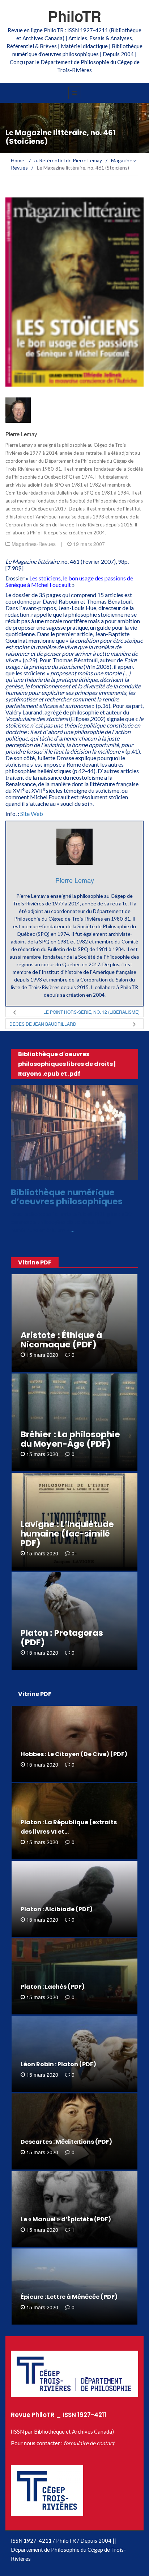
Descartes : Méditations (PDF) (66, 2142)
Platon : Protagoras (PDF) (62, 1638)
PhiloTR (75, 16)
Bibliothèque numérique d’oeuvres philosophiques (67, 1197)
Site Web (32, 814)
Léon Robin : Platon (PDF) (58, 2064)
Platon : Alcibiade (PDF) (57, 1909)
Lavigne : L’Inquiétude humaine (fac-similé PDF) (67, 1534)
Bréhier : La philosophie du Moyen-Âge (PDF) (70, 1439)
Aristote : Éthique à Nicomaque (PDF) (61, 1340)
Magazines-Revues (34, 544)
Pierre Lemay (21, 434)
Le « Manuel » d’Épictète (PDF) (66, 2219)
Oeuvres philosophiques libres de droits (74, 1176)
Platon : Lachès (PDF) (53, 1987)
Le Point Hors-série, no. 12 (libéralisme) (91, 1012)
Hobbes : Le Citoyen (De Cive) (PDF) (74, 1754)
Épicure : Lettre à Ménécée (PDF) (69, 2297)
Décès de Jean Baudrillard (43, 1024)
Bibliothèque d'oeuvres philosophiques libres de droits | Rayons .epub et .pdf (67, 1064)
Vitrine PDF (35, 1262)
